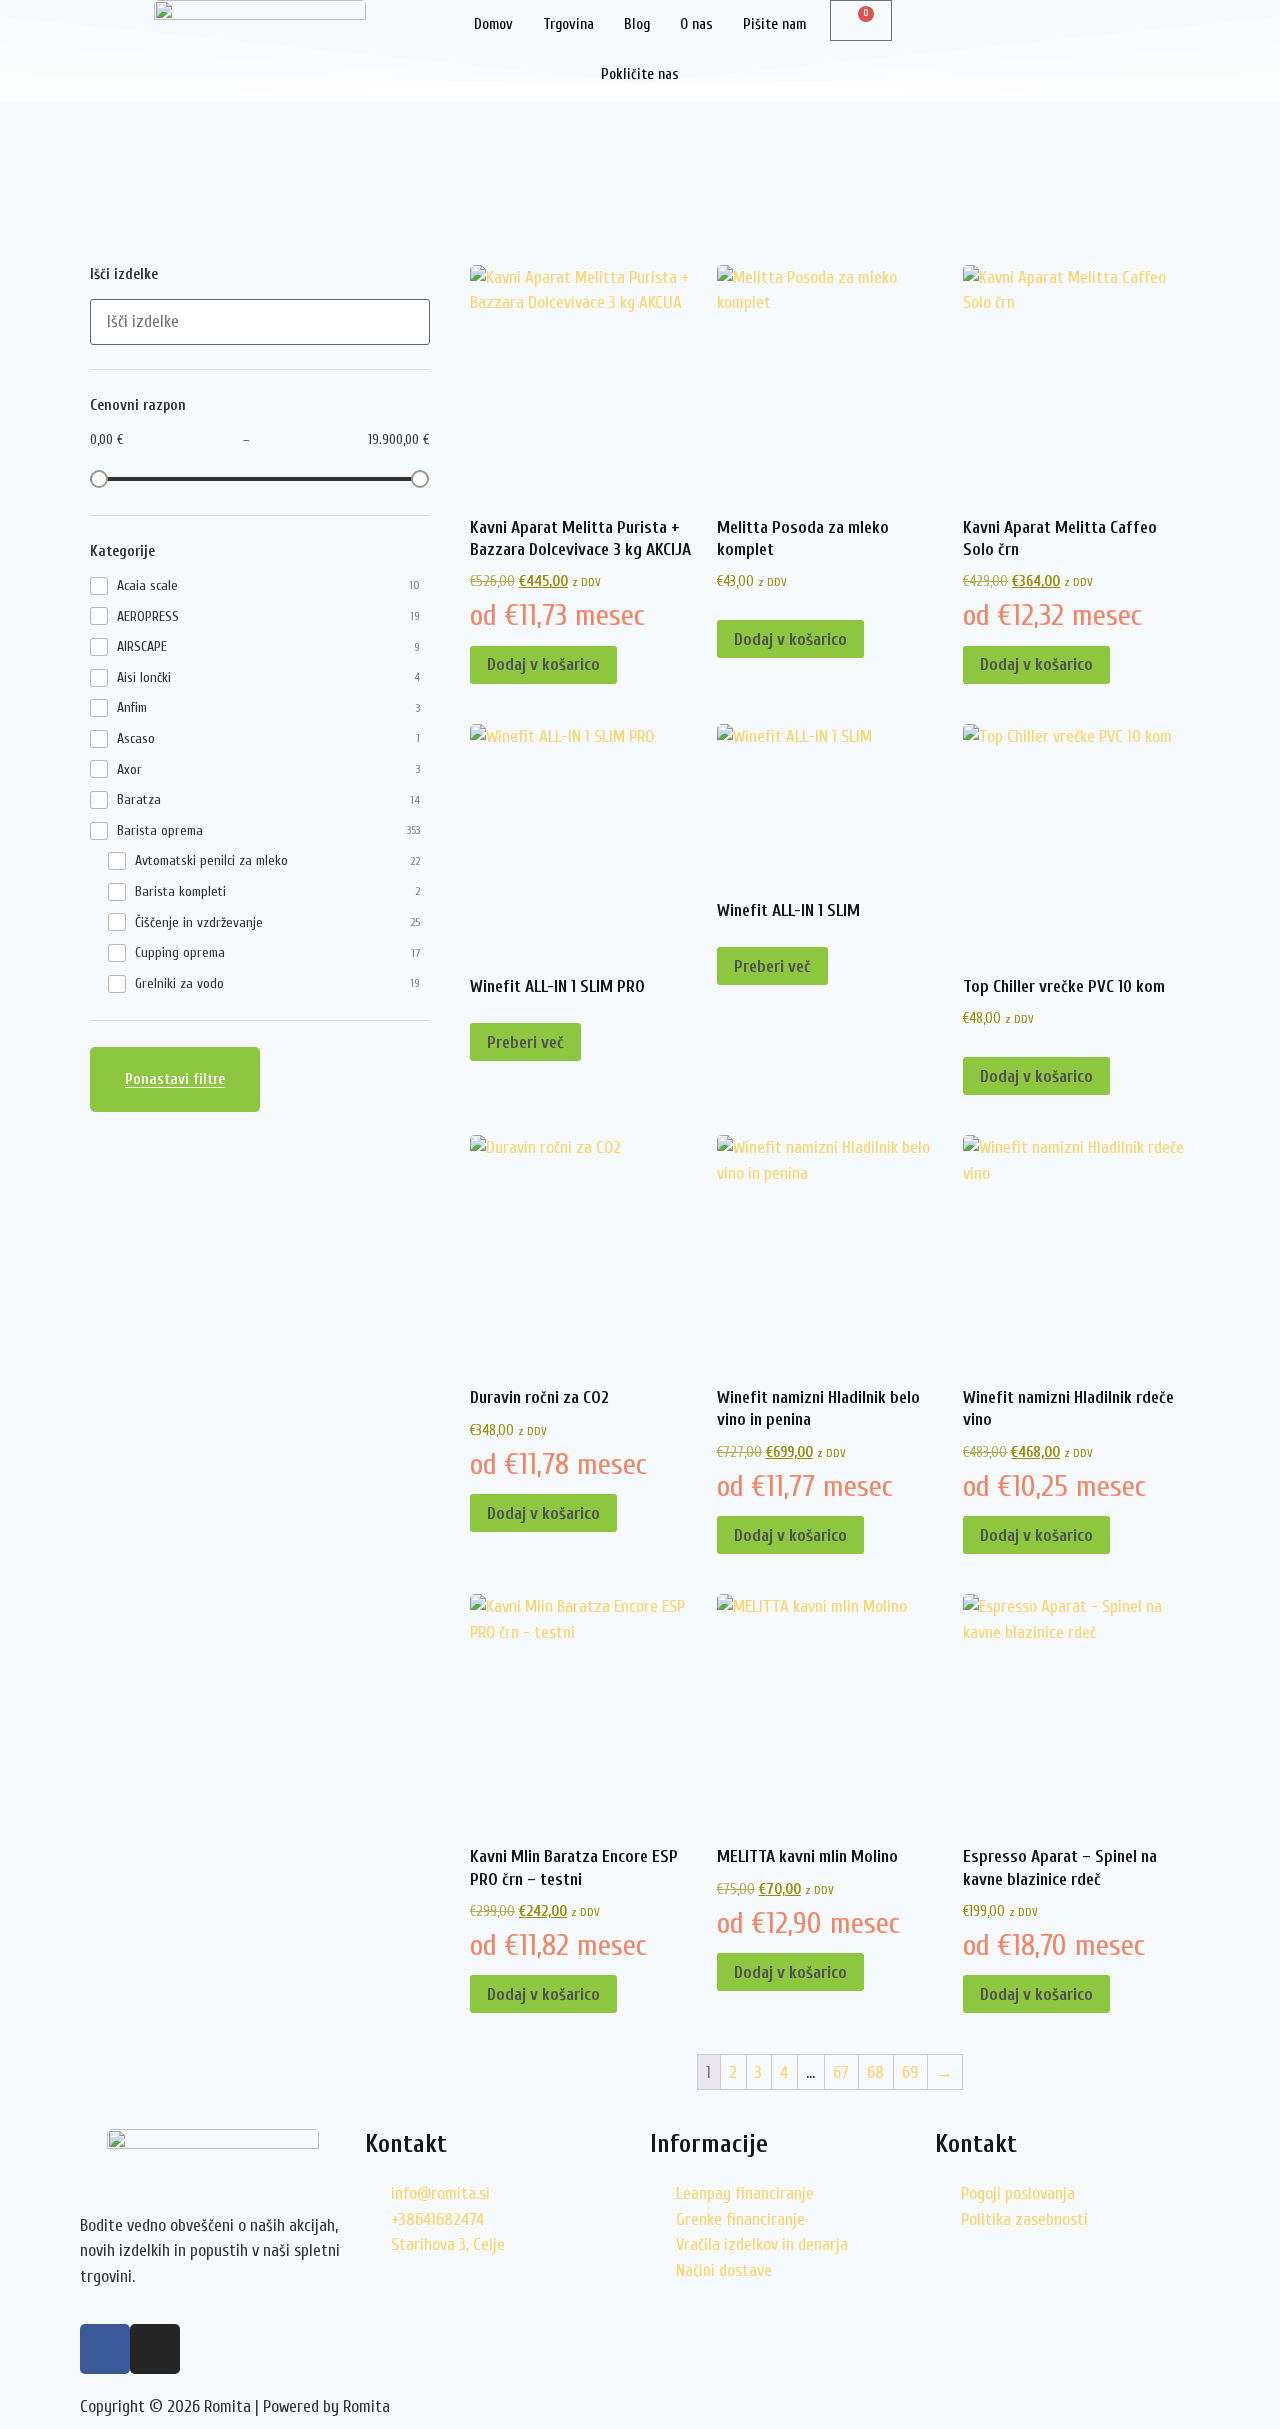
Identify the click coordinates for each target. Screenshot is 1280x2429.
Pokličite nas (640, 74)
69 (910, 2072)
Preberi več (525, 1042)
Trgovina (568, 24)
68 (875, 2072)
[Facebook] (105, 2349)
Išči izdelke (124, 274)
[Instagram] (155, 2349)
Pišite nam (774, 24)
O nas (696, 24)
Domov (493, 24)
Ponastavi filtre (175, 1079)
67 (841, 2072)
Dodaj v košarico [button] (543, 664)
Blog (637, 24)
